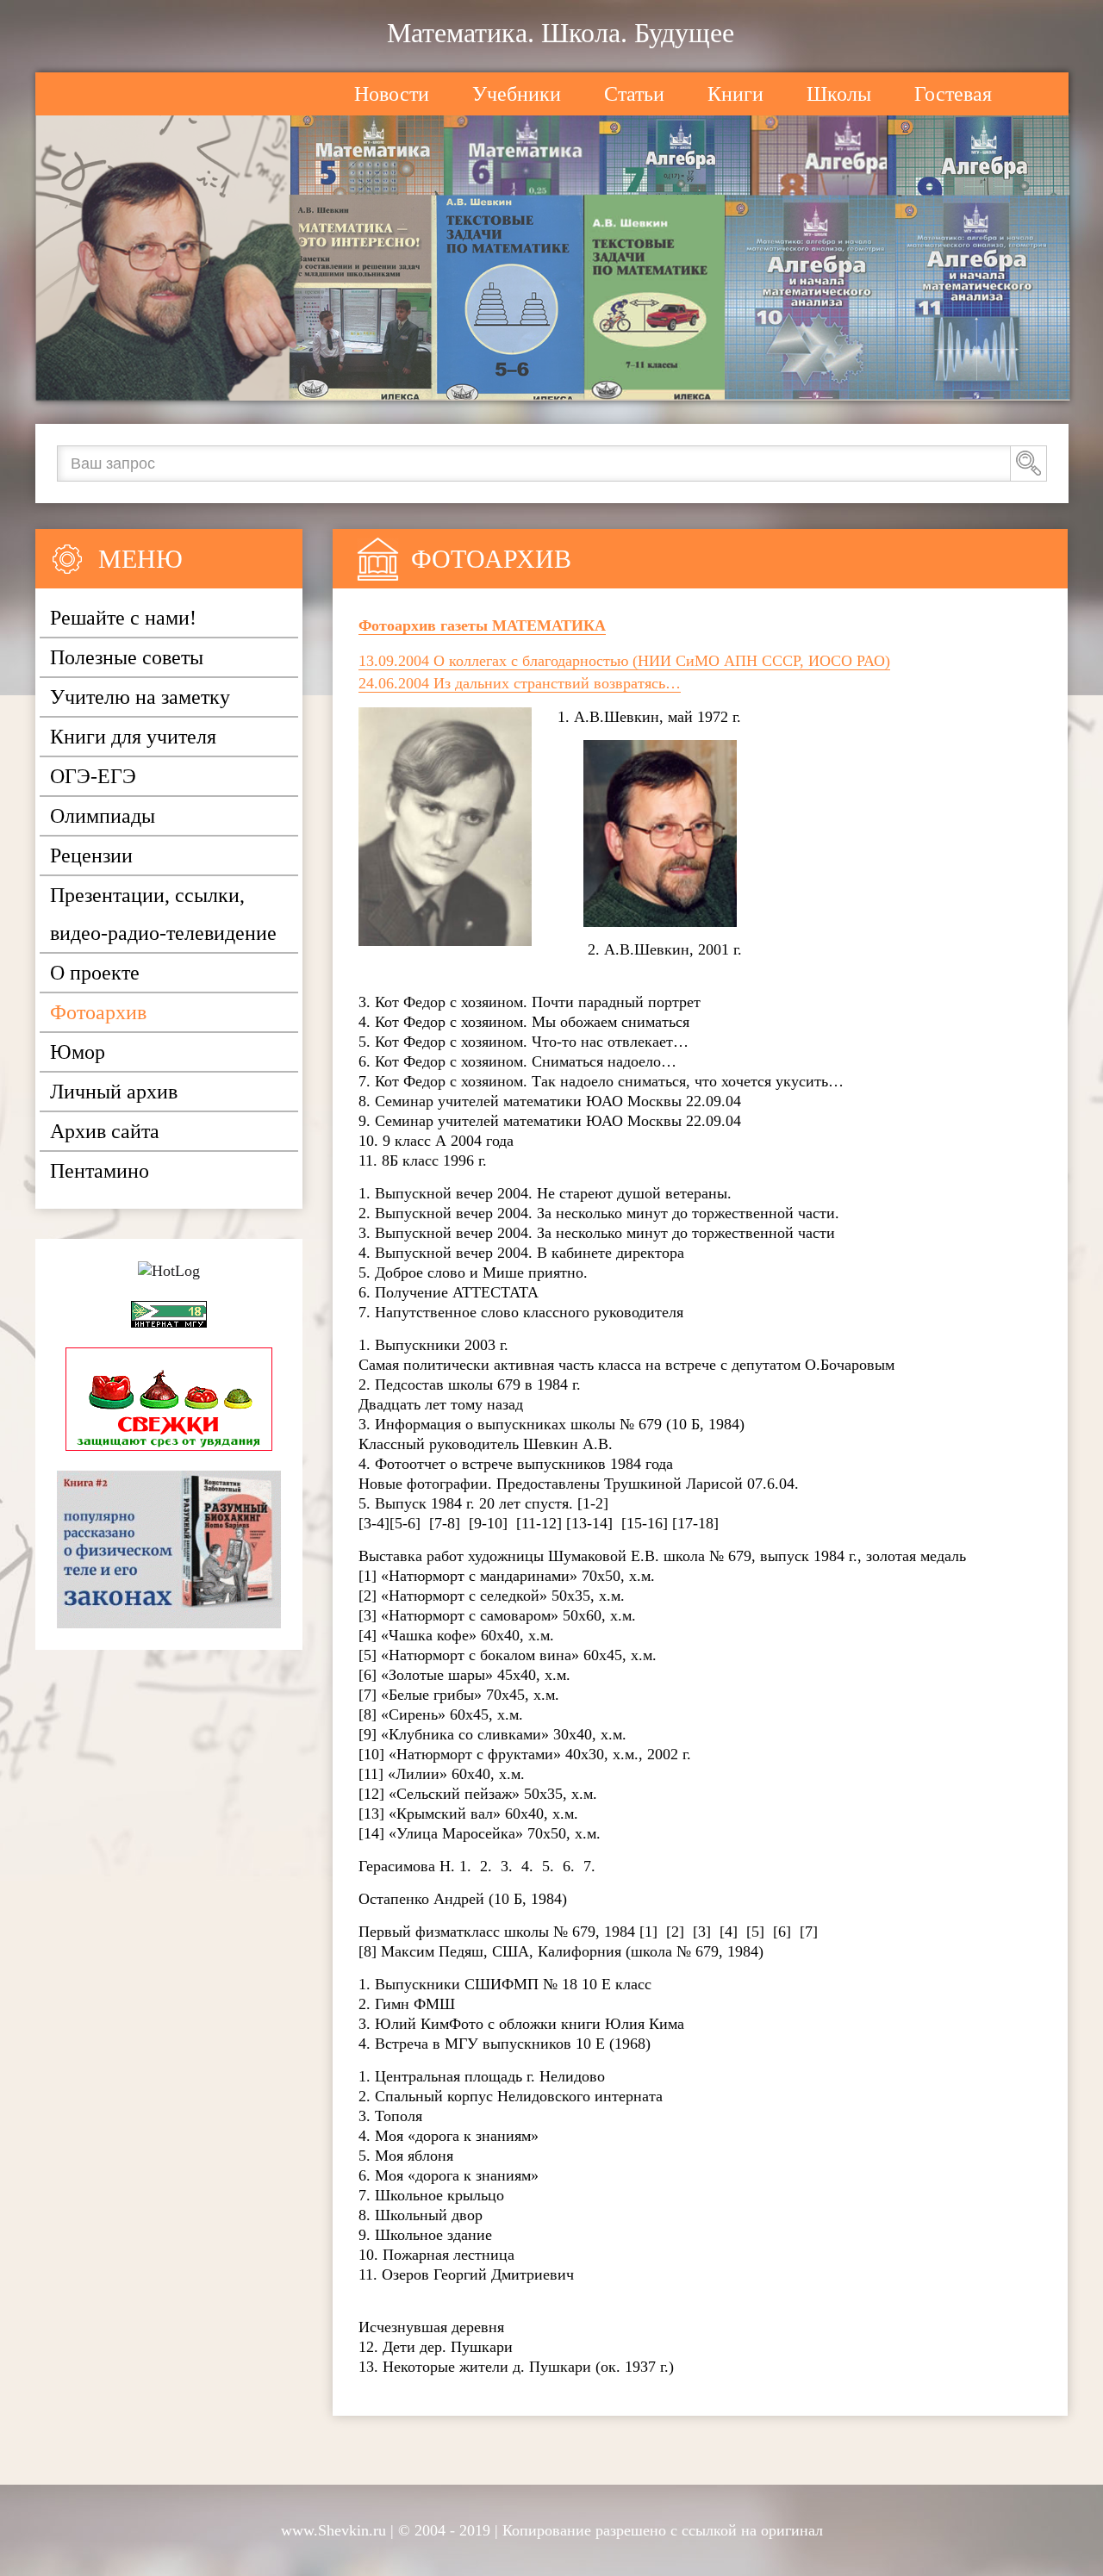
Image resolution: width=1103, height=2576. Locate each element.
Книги (735, 94)
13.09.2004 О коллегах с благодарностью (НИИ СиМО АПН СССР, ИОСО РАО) (624, 661)
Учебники (517, 94)
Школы (839, 94)
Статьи (634, 94)
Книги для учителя (133, 737)
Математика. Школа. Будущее (561, 33)
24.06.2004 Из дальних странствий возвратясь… (520, 683)
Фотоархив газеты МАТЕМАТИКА (482, 625)
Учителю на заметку (140, 697)
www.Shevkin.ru (333, 2530)
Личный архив (114, 1092)
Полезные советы (127, 657)
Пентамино (100, 1171)
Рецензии (91, 856)
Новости (392, 94)
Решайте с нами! (123, 618)
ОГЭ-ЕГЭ (93, 776)
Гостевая (953, 94)
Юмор (78, 1052)
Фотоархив (98, 1012)
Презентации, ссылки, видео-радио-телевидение (163, 914)
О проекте (95, 973)
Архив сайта (105, 1131)
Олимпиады (103, 816)
